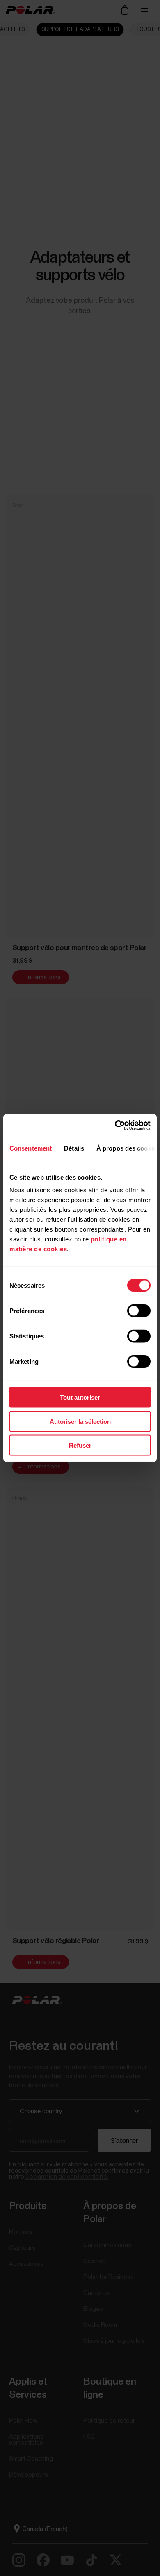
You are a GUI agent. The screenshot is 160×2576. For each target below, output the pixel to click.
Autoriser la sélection (80, 1421)
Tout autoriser (80, 1397)
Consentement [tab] (31, 1148)
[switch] (139, 1311)
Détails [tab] (74, 1148)
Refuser (80, 1445)
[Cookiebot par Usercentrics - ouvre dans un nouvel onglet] (115, 1126)
